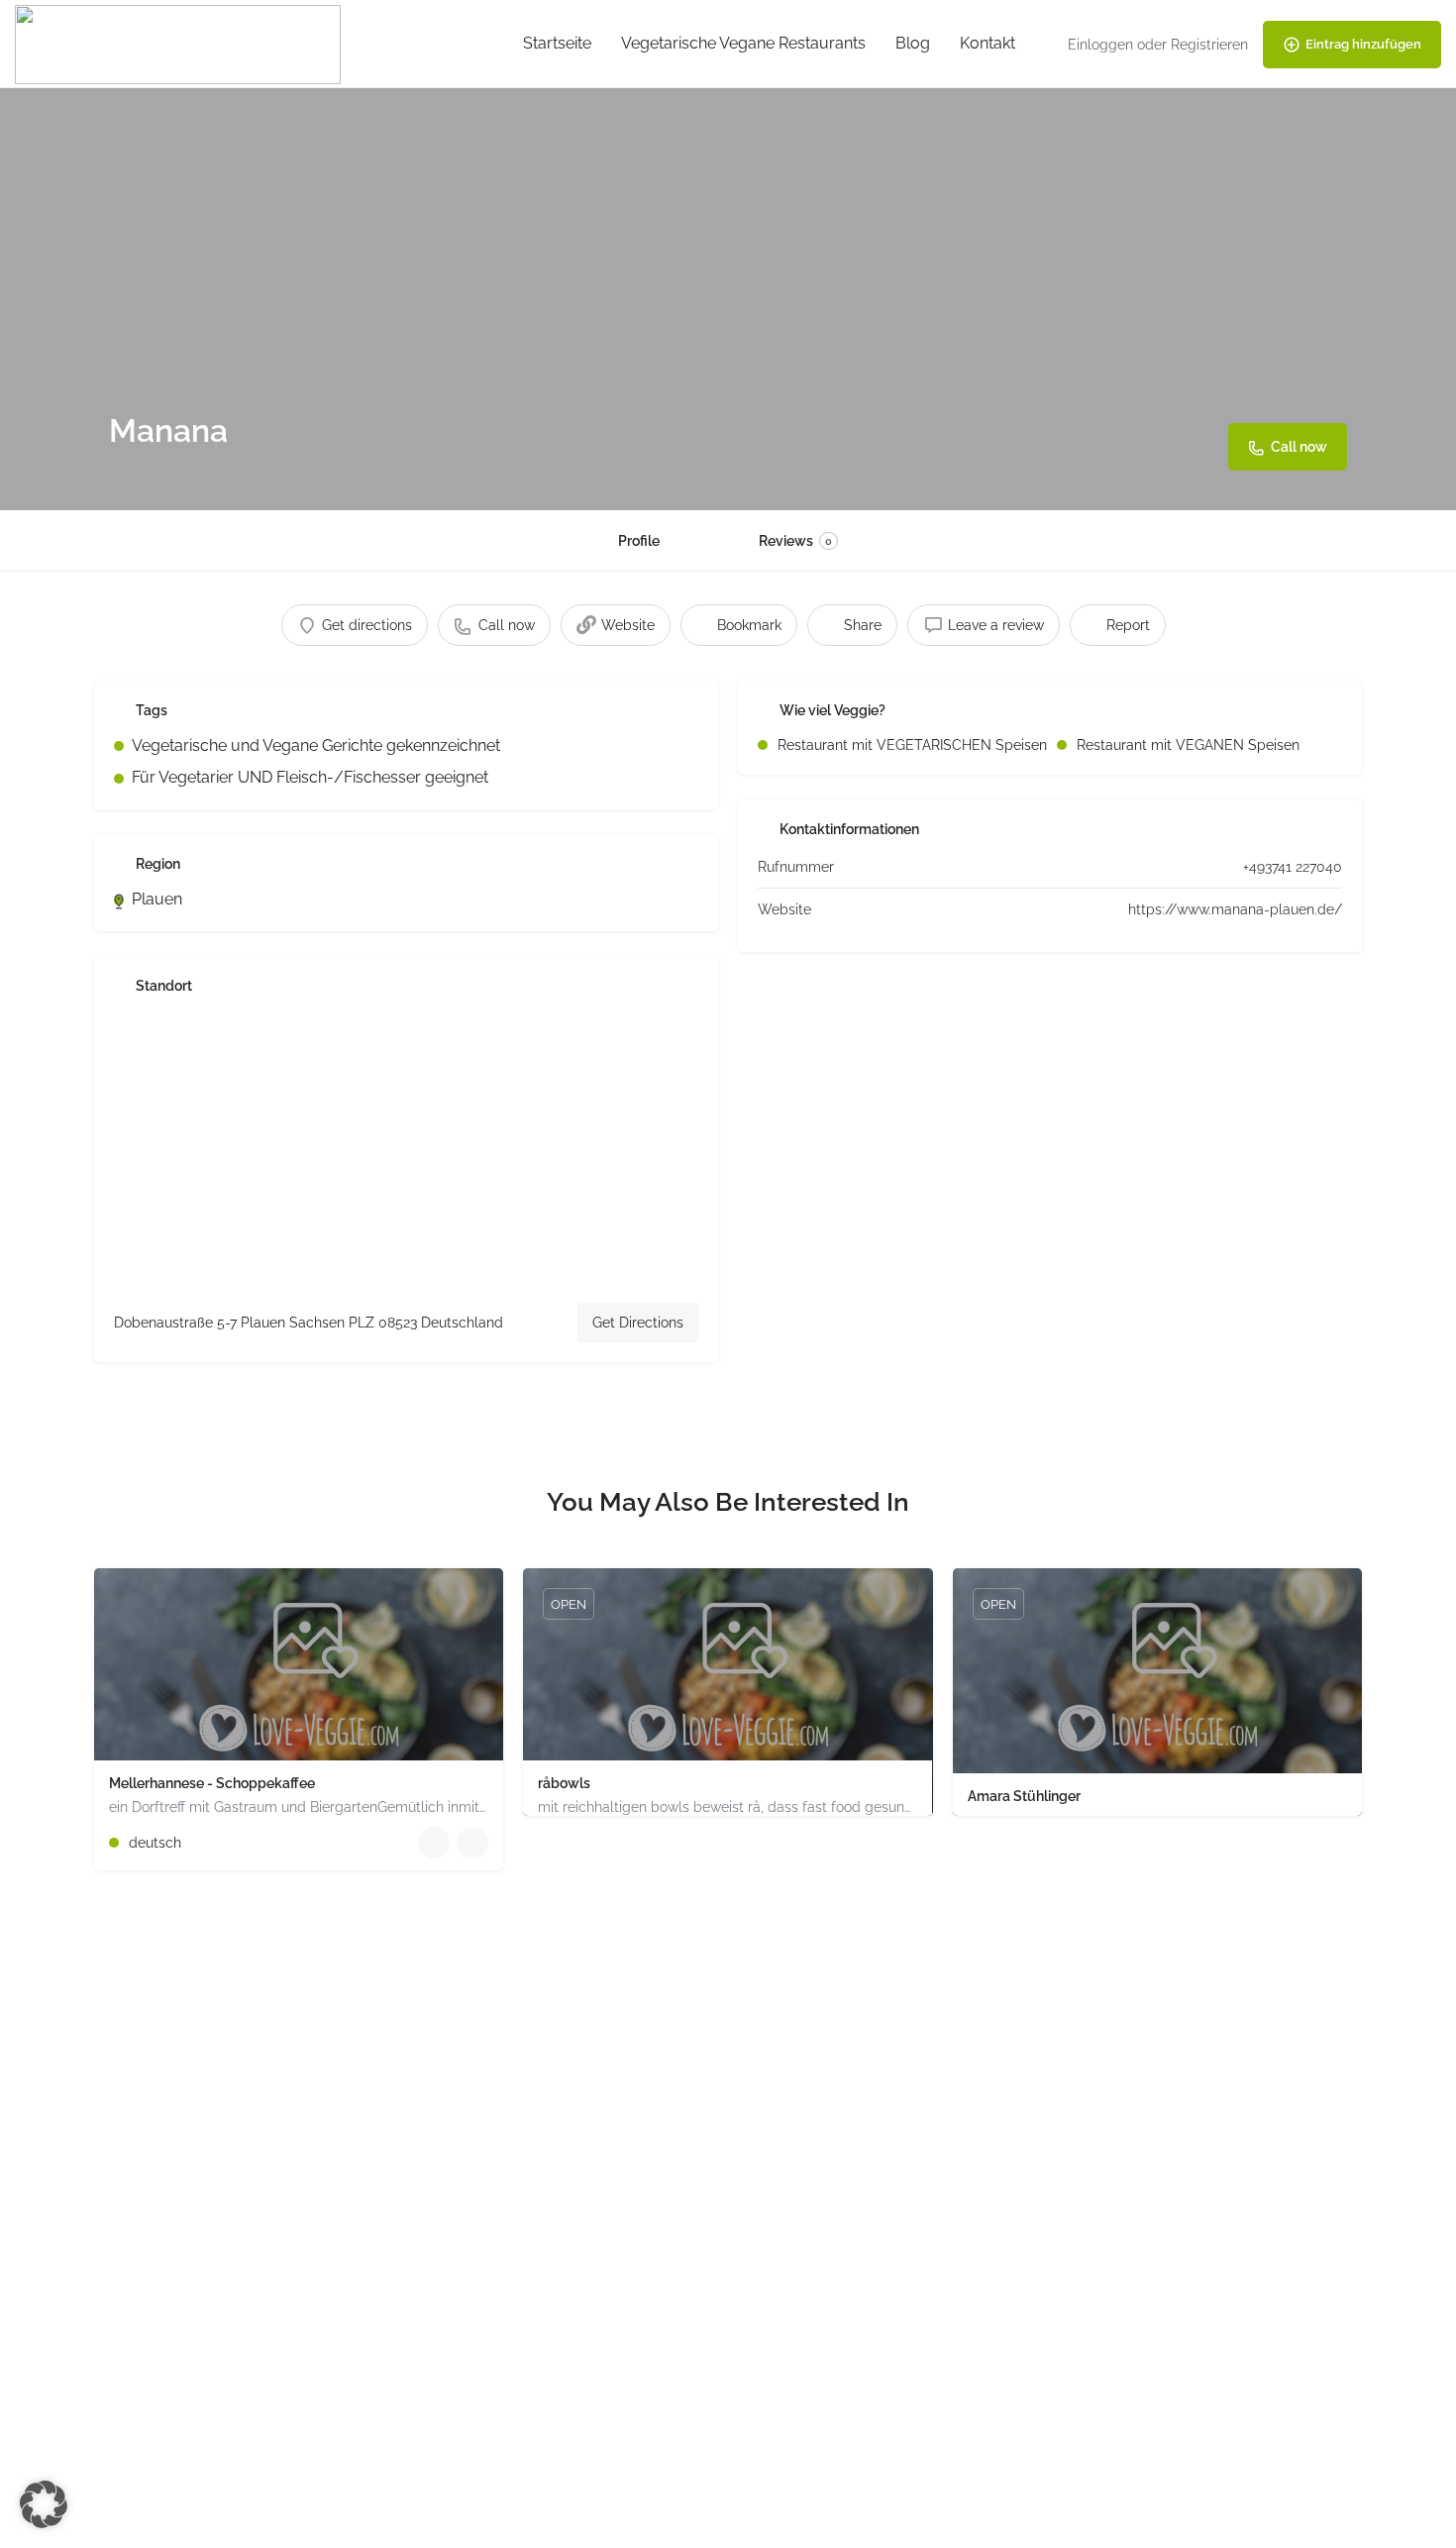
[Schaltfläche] (472, 1843)
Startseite (557, 43)
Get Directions (638, 1323)
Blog (913, 43)
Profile (639, 541)
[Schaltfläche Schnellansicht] (434, 1843)
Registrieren (1209, 45)
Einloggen (1100, 45)
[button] (44, 2504)
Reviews (795, 541)
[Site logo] (180, 43)
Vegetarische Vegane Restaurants (743, 43)
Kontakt (988, 43)
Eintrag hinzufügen (1363, 44)
